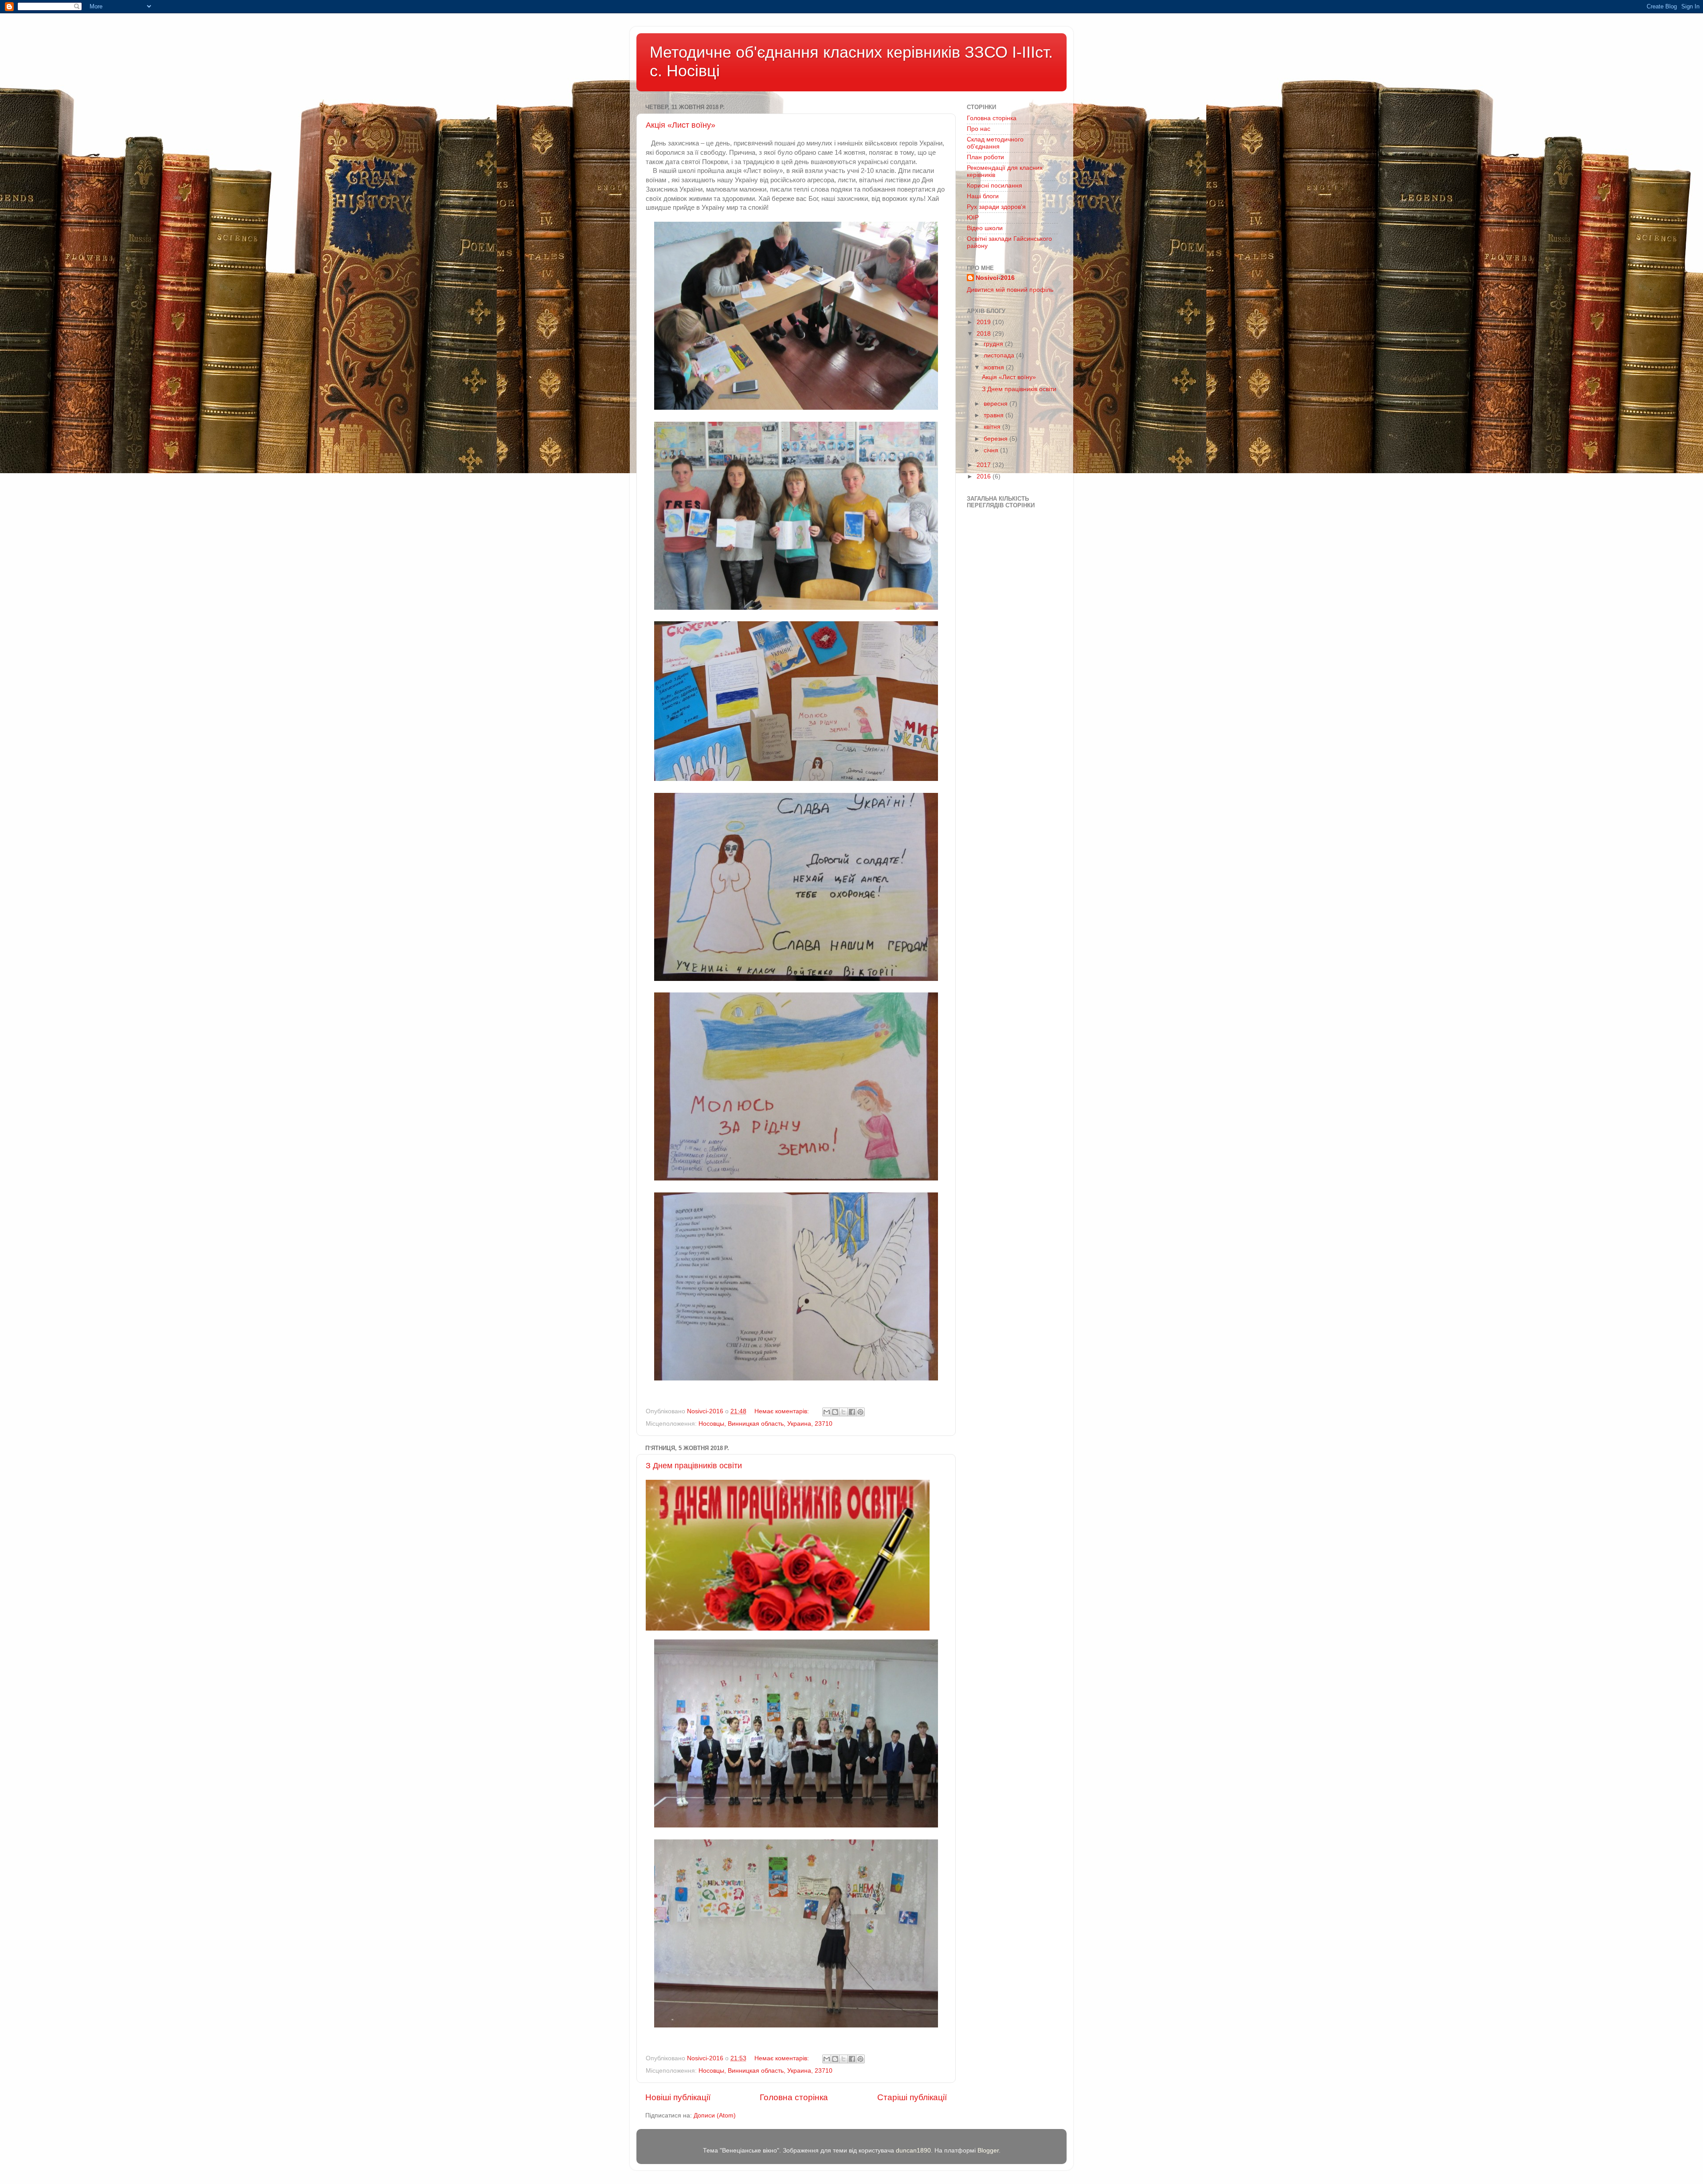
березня (997, 439)
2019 (985, 322)
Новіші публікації (678, 2097)
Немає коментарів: (783, 1411)
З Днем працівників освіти (694, 1466)
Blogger (988, 2151)
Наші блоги (983, 196)
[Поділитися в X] (844, 1412)
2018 (985, 334)
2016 (985, 476)
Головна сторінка (794, 2097)
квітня (993, 427)
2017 (985, 465)
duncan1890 (913, 2151)
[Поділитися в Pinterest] (860, 1412)
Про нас (979, 129)
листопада (1000, 355)
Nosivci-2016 (995, 278)
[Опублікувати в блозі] (835, 1412)
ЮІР (973, 218)
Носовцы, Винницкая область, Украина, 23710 (765, 1424)
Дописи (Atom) (715, 2115)
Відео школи (985, 228)
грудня (994, 344)
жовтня (995, 367)
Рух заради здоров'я (996, 207)
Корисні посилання (995, 186)
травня (995, 415)
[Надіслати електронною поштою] (827, 1412)
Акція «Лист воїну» (681, 125)
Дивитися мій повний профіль (1010, 290)
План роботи (985, 157)
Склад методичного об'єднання (995, 143)
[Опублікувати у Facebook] (852, 1412)
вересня (997, 404)
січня (992, 450)
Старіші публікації (912, 2097)
